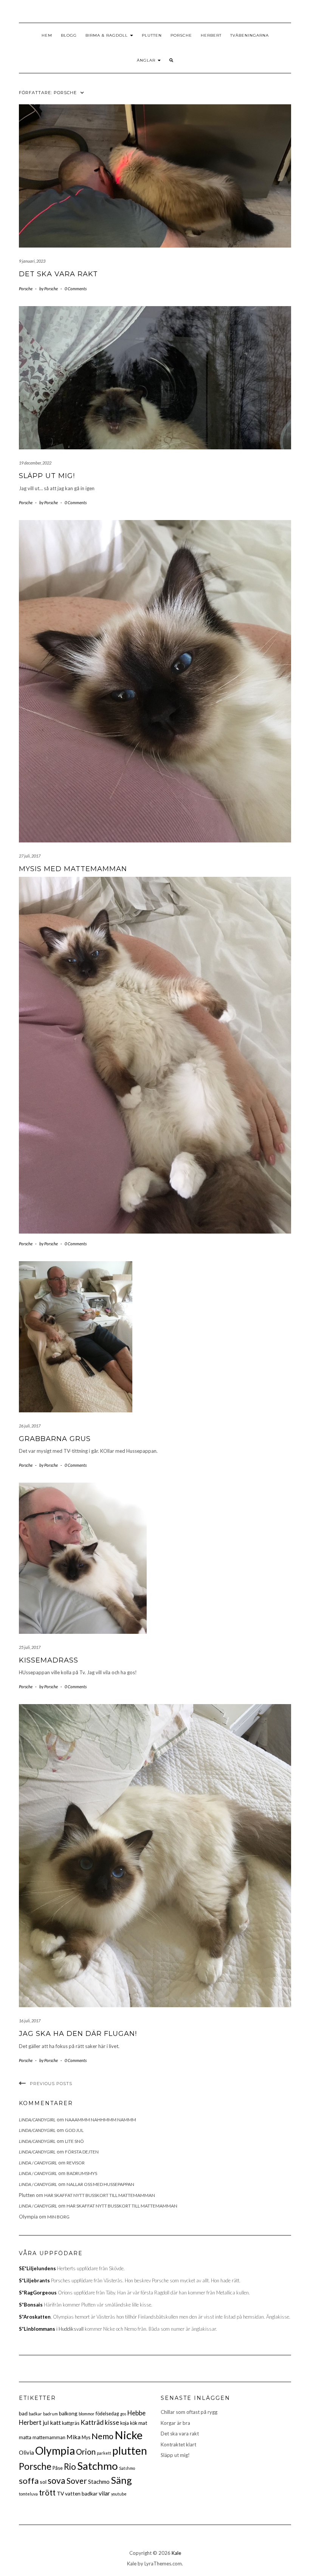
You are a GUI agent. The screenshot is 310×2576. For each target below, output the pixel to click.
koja (125, 2423)
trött (47, 2492)
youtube (119, 2494)
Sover (77, 2481)
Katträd (92, 2422)
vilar (104, 2493)
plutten (130, 2451)
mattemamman (49, 2437)
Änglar (147, 60)
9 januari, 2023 (32, 261)
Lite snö (74, 2141)
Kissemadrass (49, 1660)
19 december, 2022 (35, 463)
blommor (87, 2414)
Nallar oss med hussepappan (100, 2184)
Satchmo (98, 2466)
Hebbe (136, 2413)
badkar (35, 2414)
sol (43, 2482)
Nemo (102, 2436)
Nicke (129, 2435)
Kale (176, 2553)
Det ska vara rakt (58, 274)
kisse (112, 2422)
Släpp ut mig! (47, 476)
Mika (74, 2437)
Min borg (58, 2217)
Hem (47, 35)
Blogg (69, 35)
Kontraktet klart (178, 2444)
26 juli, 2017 (30, 1426)
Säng (121, 2480)
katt (55, 2422)
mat (143, 2423)
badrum (50, 2414)
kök (134, 2423)
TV (60, 2493)
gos (123, 2414)
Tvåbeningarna (250, 35)
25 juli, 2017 (30, 1647)
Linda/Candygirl (37, 2120)
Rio (70, 2467)
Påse (58, 2468)
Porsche (181, 35)
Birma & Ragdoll (107, 35)
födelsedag (107, 2414)
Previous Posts (51, 2084)
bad (23, 2413)
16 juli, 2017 (30, 2021)
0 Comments (76, 289)
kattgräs (71, 2423)
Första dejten (82, 2152)
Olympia (55, 2451)
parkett (104, 2453)
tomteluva (28, 2494)
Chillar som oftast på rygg (189, 2412)
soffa (29, 2481)
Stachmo (99, 2482)
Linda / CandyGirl (38, 2163)
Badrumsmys (82, 2173)
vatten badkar (81, 2493)
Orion (86, 2452)
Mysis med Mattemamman (73, 869)
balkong (68, 2413)
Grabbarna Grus (55, 1439)
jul (46, 2423)
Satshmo (127, 2468)
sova (57, 2480)
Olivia (26, 2452)
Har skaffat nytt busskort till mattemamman (100, 2195)
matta (25, 2437)
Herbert (211, 35)
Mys (86, 2437)
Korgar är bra (175, 2423)
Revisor (76, 2163)
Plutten (152, 35)
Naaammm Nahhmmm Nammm (101, 2120)
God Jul (74, 2130)
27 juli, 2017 (30, 856)
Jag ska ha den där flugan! (78, 2034)
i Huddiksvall (51, 2329)
